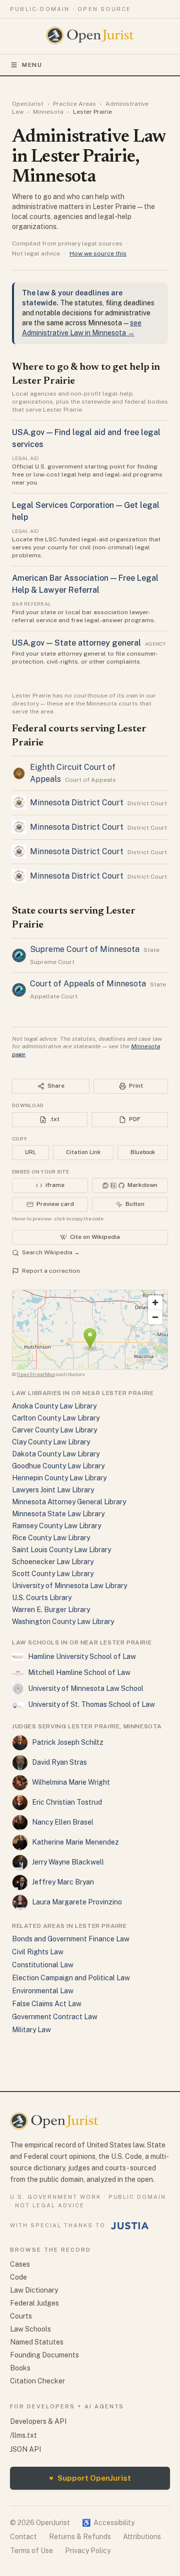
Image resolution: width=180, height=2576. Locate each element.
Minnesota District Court (77, 803)
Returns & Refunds (80, 2537)
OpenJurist (28, 104)
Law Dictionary (34, 2290)
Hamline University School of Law (82, 1656)
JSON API (25, 2449)
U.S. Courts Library (42, 1598)
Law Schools (30, 2329)
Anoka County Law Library (54, 1406)
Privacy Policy (88, 2551)
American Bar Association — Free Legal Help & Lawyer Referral (85, 584)
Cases (20, 2264)
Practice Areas (74, 104)
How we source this (98, 253)
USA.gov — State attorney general (76, 643)
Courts (21, 2316)
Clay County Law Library (51, 1442)
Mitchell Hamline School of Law (79, 1672)
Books (20, 2368)
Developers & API (38, 2421)
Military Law (31, 2030)
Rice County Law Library (51, 1538)
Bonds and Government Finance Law (71, 1939)
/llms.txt (23, 2435)
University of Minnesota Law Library (69, 1586)
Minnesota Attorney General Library (69, 1502)
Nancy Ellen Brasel (63, 1822)
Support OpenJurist (90, 2478)
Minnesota (48, 112)
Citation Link (83, 1152)
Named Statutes (37, 2342)
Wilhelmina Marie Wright (71, 1782)
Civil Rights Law (38, 1952)
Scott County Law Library (53, 1574)
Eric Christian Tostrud (67, 1802)
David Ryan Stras (59, 1762)
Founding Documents (44, 2355)
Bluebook (143, 1152)
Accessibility (108, 2523)
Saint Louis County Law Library (61, 1550)
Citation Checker (37, 2381)
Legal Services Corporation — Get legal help (86, 511)
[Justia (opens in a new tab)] (130, 2226)
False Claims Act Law (47, 2004)
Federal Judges (34, 2303)
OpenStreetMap (36, 1374)
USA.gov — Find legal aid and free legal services (86, 438)
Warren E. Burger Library (51, 1610)
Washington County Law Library (63, 1622)
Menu (32, 65)
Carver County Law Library (54, 1430)
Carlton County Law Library (56, 1418)
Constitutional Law (43, 1965)
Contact (23, 2537)
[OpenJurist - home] (90, 35)
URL (30, 1152)
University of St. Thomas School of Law (91, 1704)
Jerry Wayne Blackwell (68, 1862)
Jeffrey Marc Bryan (63, 1882)
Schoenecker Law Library (53, 1562)
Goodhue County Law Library (58, 1466)
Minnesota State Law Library (58, 1514)
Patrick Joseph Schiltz (68, 1742)
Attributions (142, 2537)
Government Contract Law (55, 2017)
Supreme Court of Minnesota (85, 949)
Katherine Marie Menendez (75, 1842)
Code (18, 2277)
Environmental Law (43, 1991)
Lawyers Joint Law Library (53, 1490)
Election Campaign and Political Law (71, 1978)
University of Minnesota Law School (86, 1688)
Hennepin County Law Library (59, 1478)
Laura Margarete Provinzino (77, 1902)
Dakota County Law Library (56, 1454)
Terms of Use (31, 2551)
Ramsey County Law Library (56, 1526)
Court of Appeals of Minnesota (88, 984)
